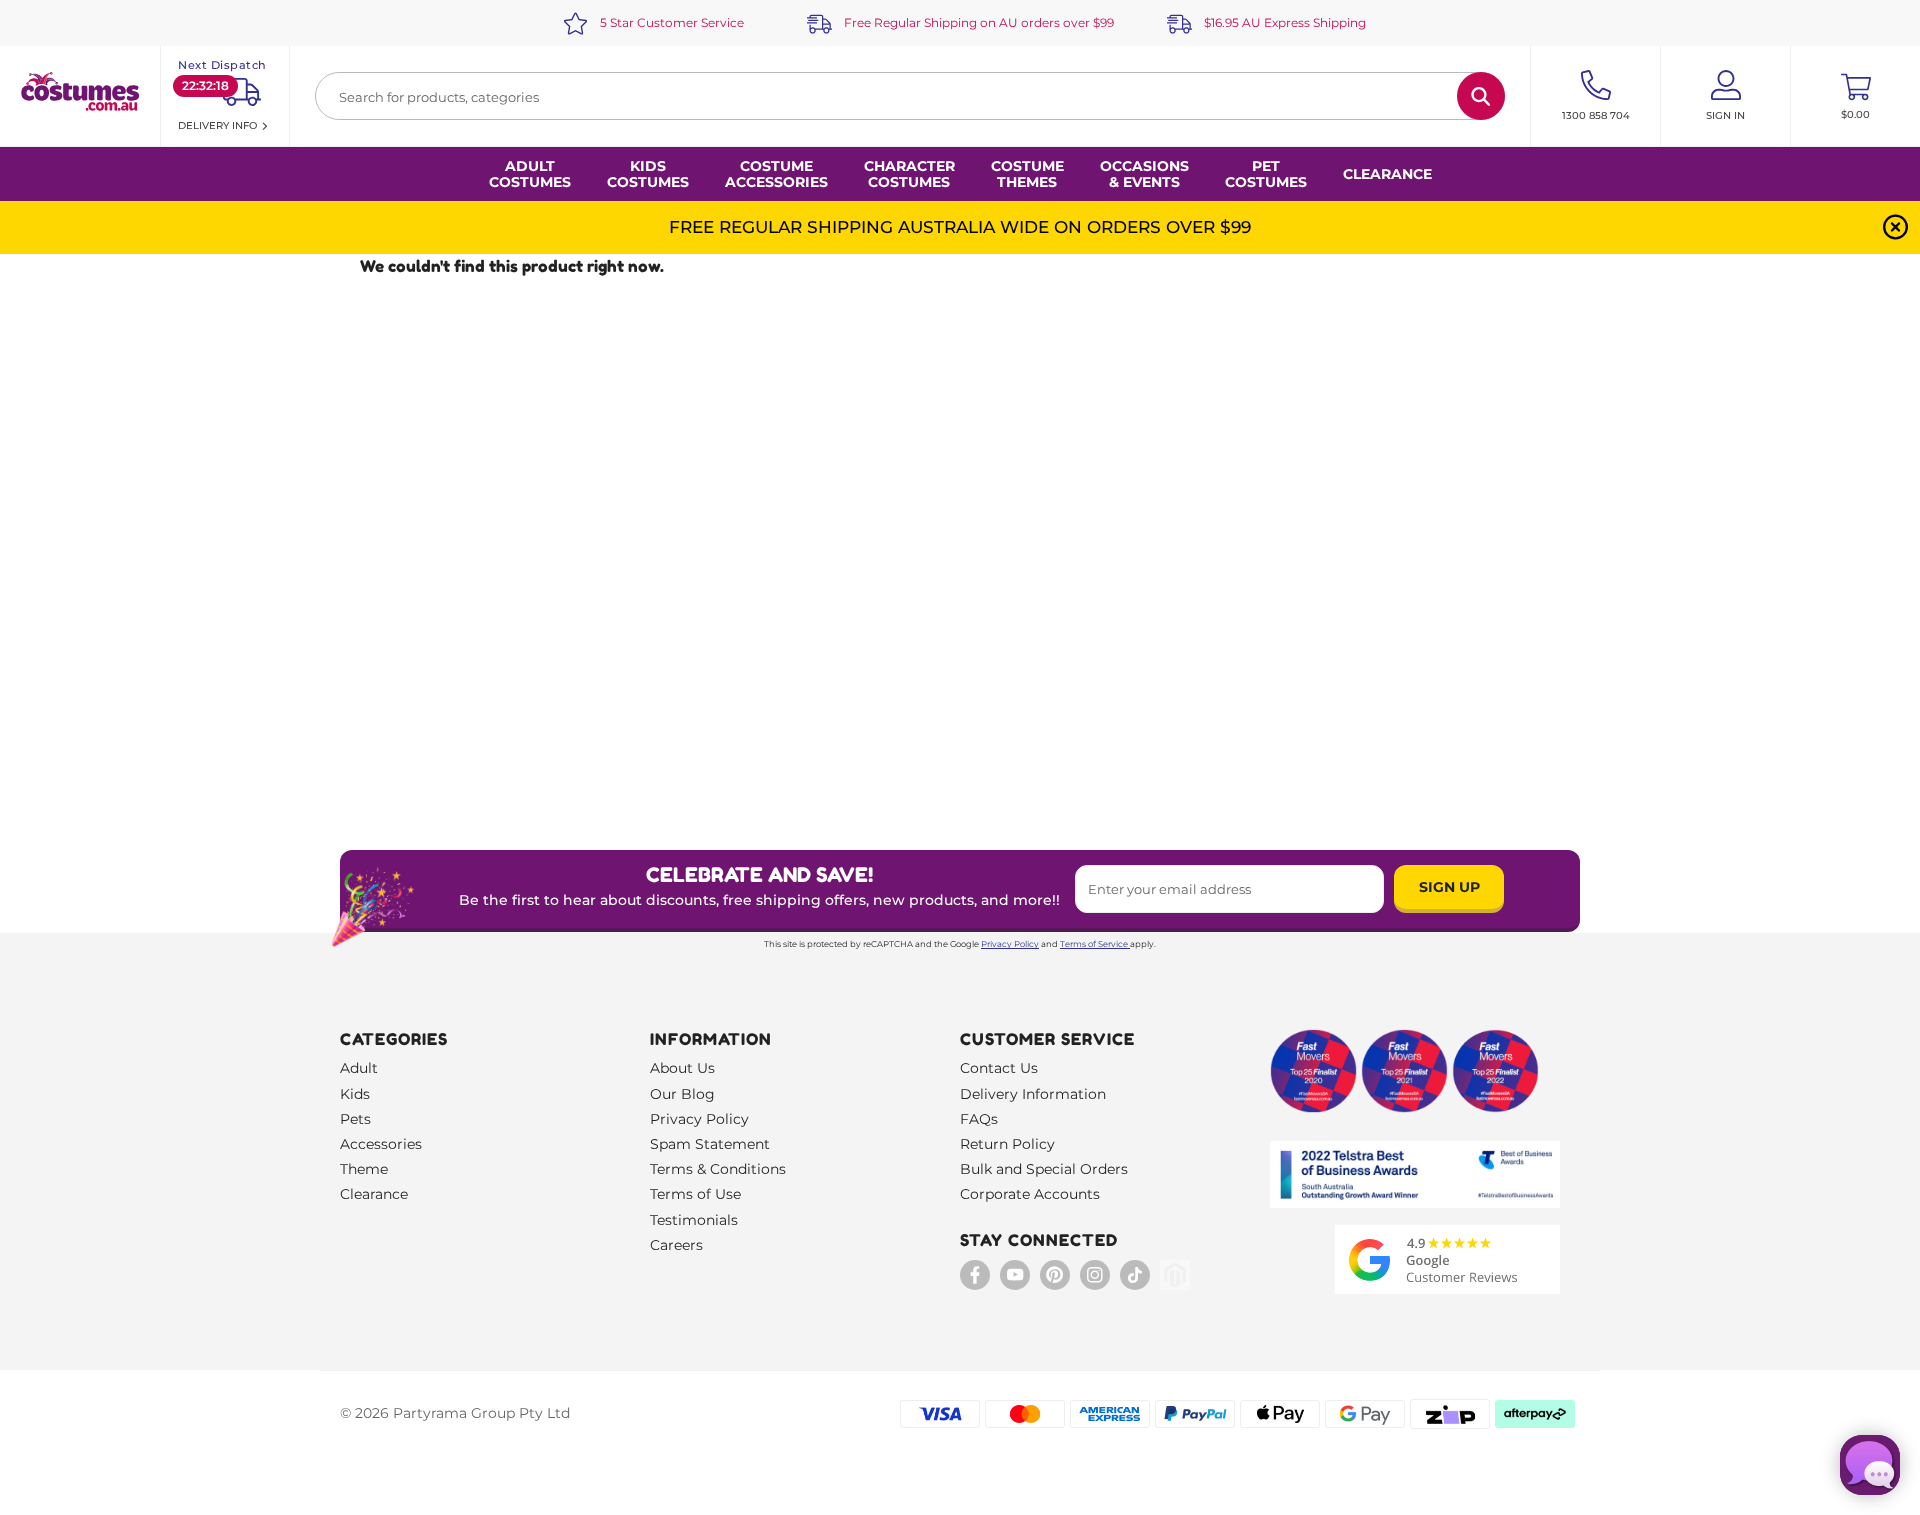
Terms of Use (695, 1194)
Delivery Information (1033, 1094)
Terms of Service (1094, 944)
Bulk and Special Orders (1044, 1169)
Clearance (1387, 174)
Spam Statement (710, 1144)
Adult (359, 1068)
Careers (676, 1245)
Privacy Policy (1010, 944)
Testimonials (694, 1220)
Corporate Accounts (1030, 1194)
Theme (364, 1169)
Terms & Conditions (718, 1169)
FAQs (979, 1119)
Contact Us (999, 1068)
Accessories (381, 1144)
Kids (355, 1094)
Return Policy (1007, 1144)
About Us (682, 1068)
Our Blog (682, 1094)
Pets (355, 1119)
